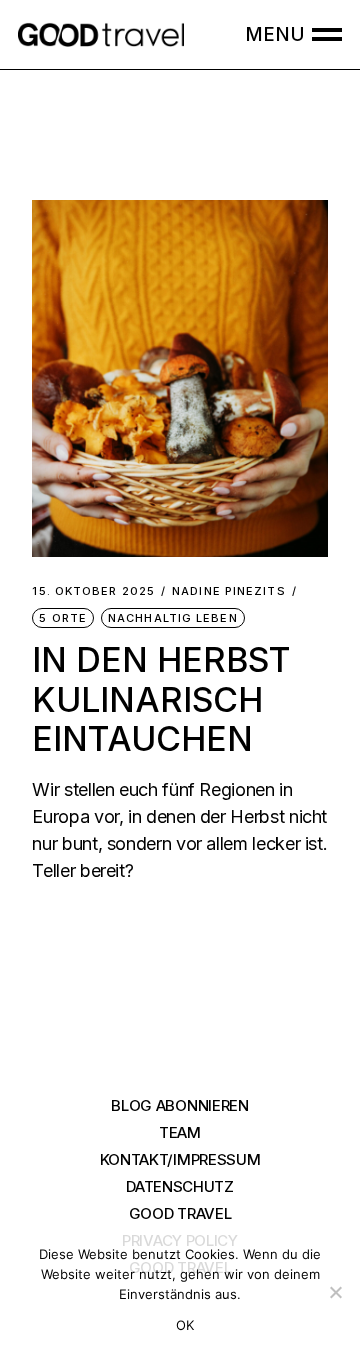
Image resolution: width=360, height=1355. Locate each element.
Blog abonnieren (180, 1105)
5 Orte (63, 618)
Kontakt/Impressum (180, 1159)
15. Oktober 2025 (93, 591)
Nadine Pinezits (229, 591)
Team (180, 1132)
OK (185, 1325)
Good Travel (180, 1213)
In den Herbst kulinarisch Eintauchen (161, 699)
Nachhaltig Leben (173, 618)
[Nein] (335, 1292)
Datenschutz (180, 1186)
